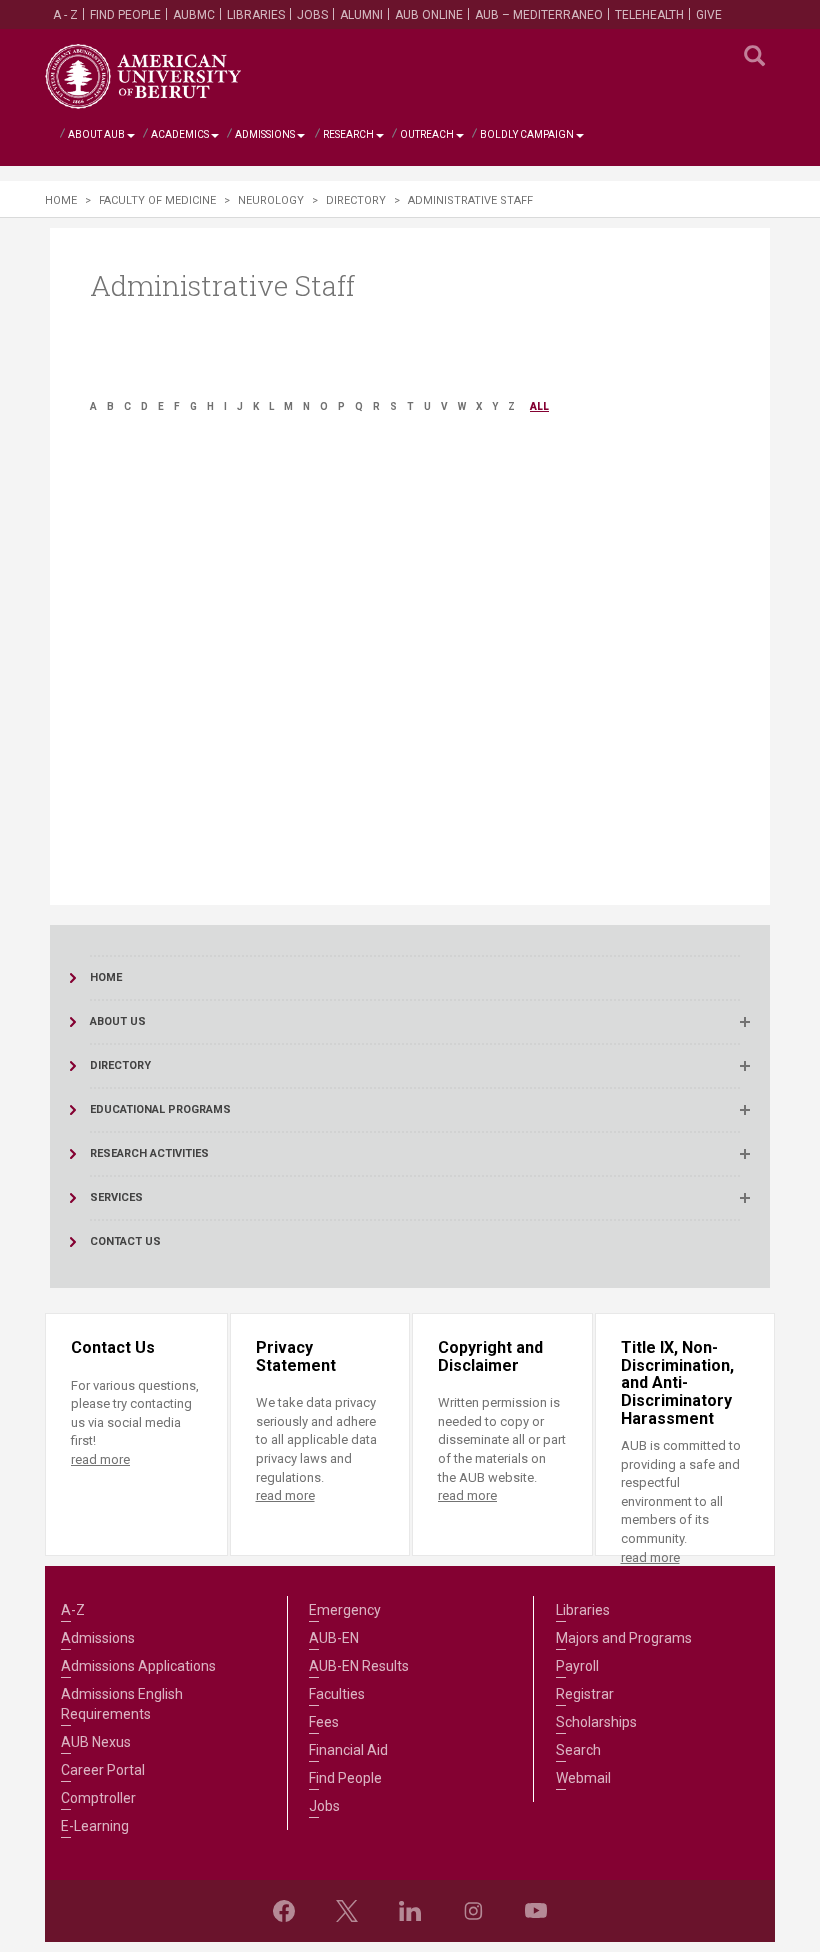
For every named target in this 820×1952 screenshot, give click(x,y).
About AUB (96, 134)
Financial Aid (348, 1750)
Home (61, 200)
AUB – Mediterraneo (539, 15)
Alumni (361, 15)
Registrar (585, 1694)
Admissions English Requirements (122, 1704)
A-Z (73, 1610)
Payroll (577, 1666)
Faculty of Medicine (157, 200)
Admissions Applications (138, 1666)
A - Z (65, 15)
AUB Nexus (96, 1742)
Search (578, 1750)
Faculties (337, 1694)
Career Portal (103, 1770)
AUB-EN (334, 1638)
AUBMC (194, 15)
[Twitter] (347, 1911)
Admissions (265, 134)
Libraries (256, 15)
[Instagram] (473, 1911)
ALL (539, 406)
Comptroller (98, 1798)
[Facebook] (284, 1911)
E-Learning (95, 1826)
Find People (125, 15)
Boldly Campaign (527, 134)
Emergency (345, 1610)
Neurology (271, 200)
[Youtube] (536, 1911)
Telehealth (649, 15)
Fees (324, 1722)
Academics (180, 134)
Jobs (312, 15)
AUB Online (429, 15)
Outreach (427, 134)
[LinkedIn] (410, 1911)
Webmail (583, 1778)
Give (709, 15)
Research (348, 134)
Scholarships (596, 1722)
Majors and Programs (624, 1638)
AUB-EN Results (359, 1666)
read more (100, 1459)
